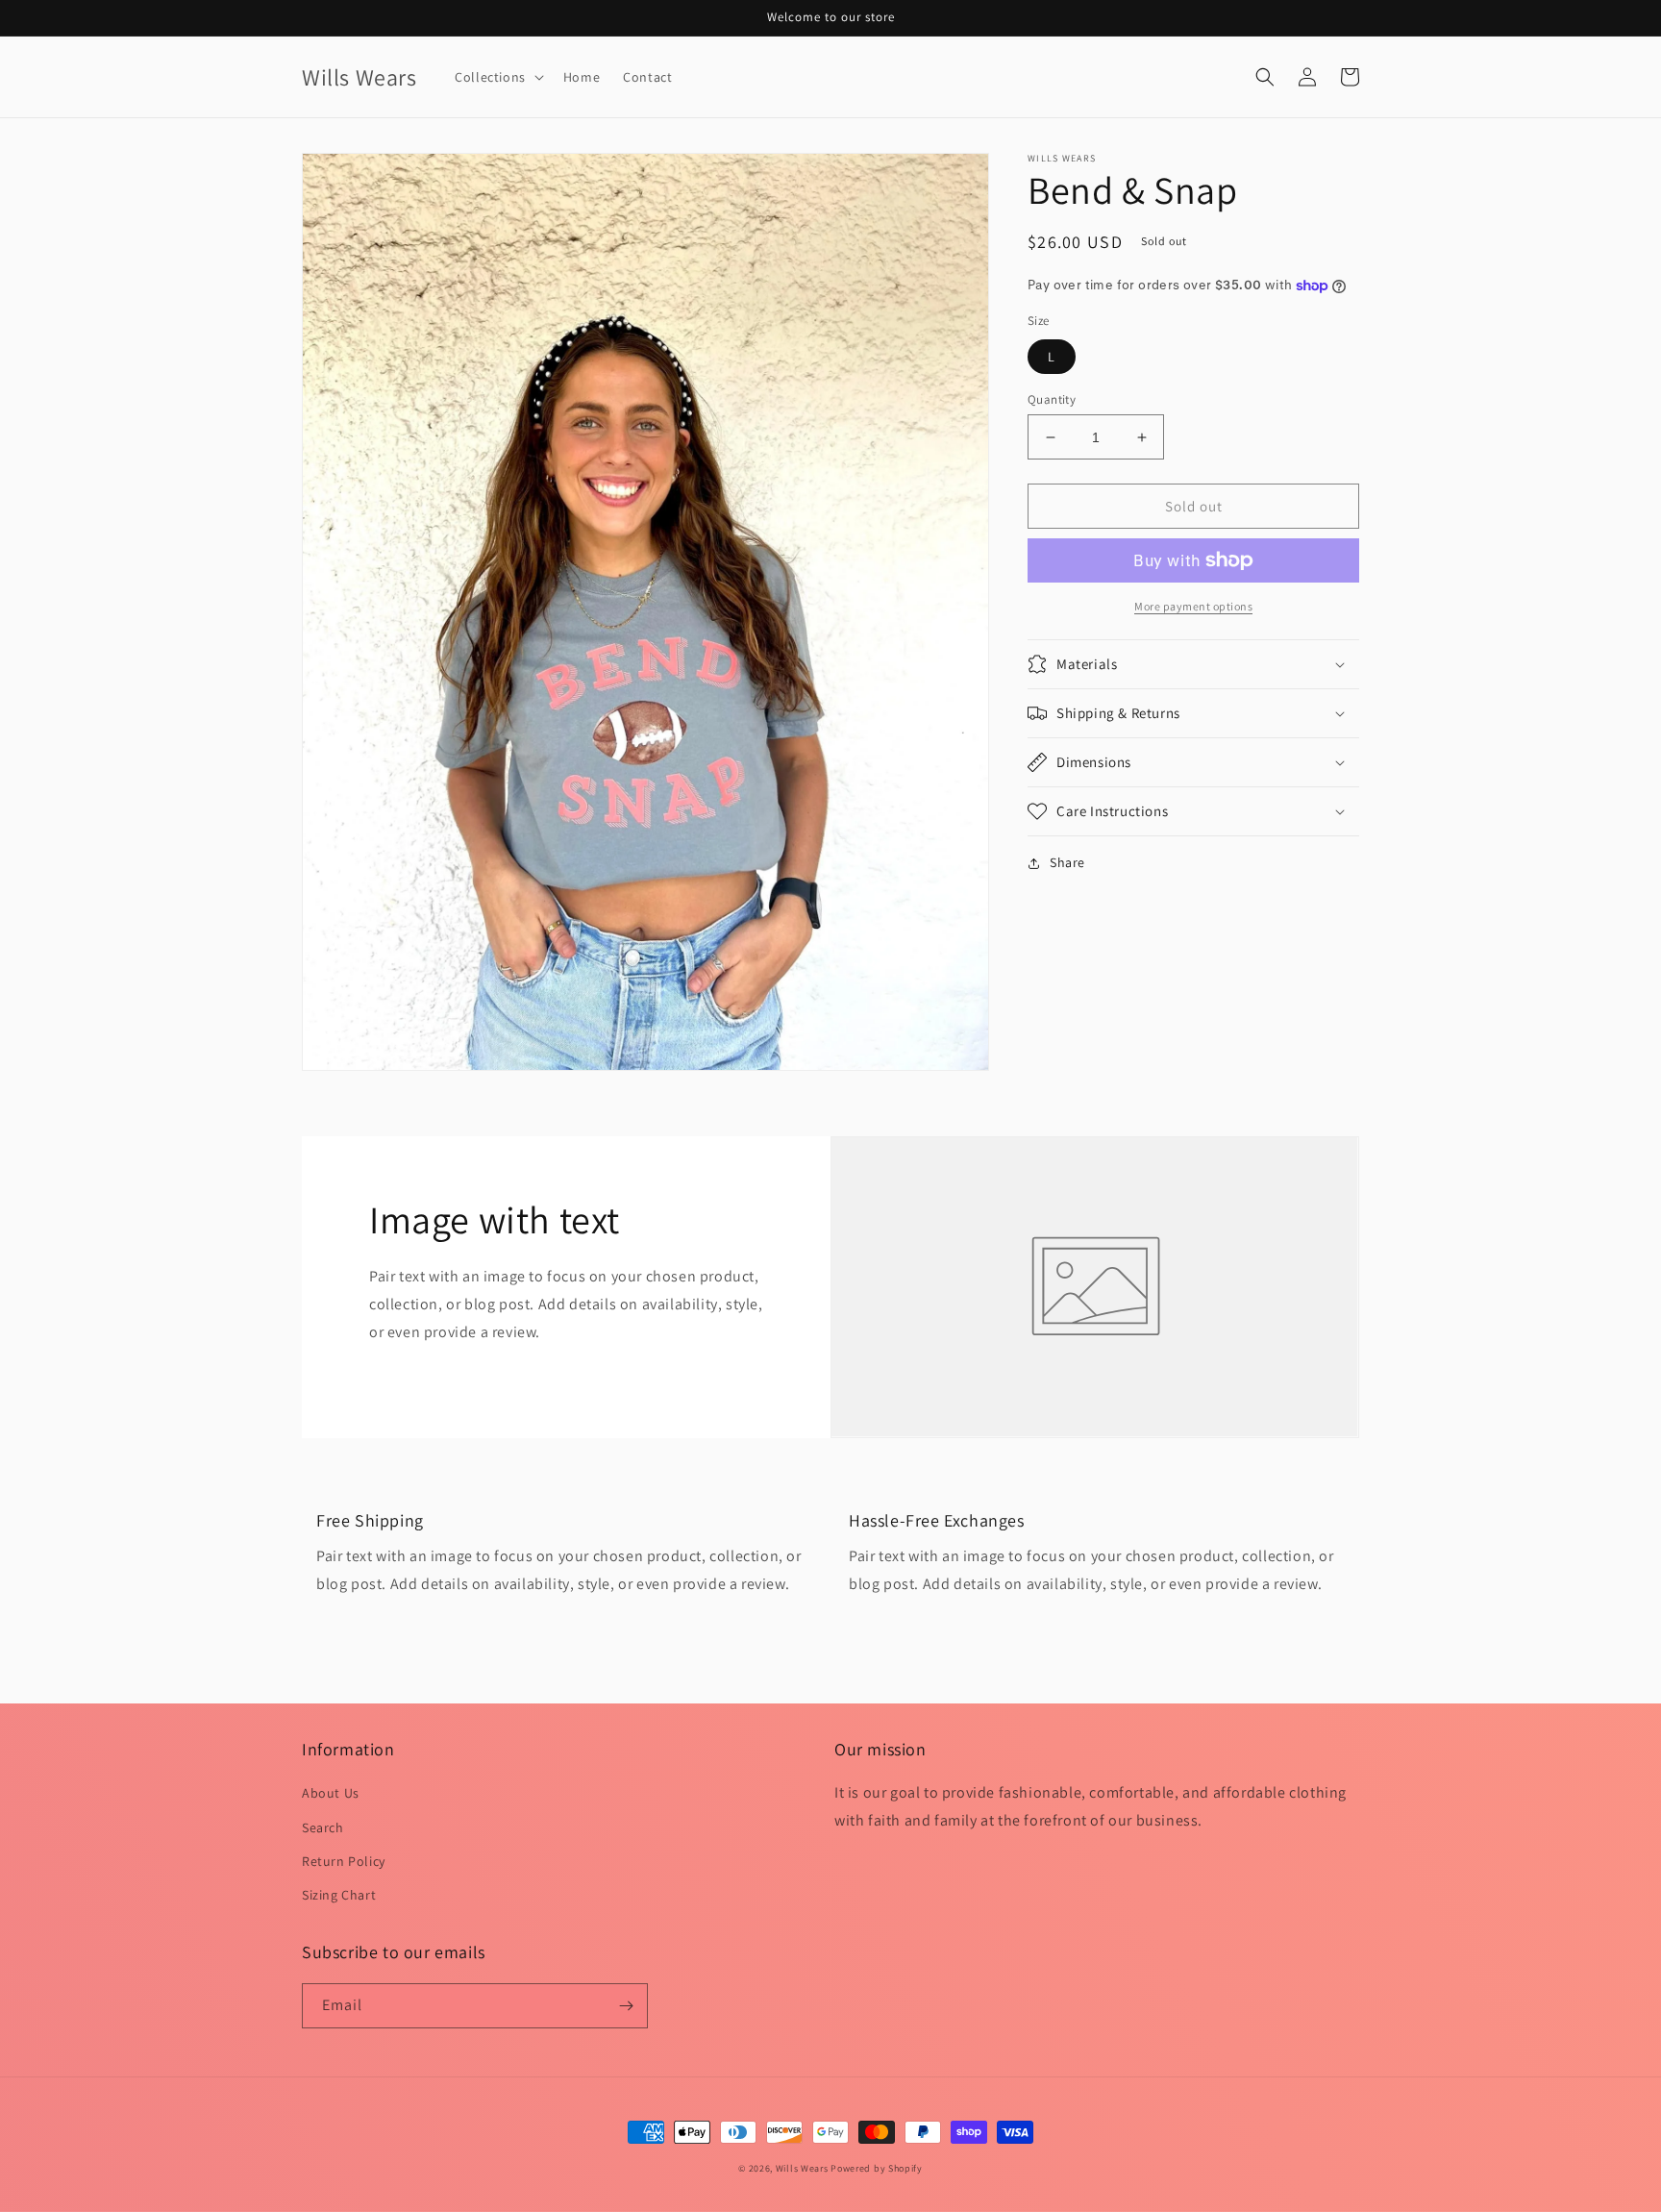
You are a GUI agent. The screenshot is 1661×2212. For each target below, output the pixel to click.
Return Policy (344, 1861)
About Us (331, 1793)
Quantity (1052, 399)
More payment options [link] (1193, 606)
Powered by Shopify (877, 2168)
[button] (497, 77)
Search (323, 1827)
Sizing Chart (339, 1895)
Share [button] (1067, 862)
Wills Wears (802, 2168)
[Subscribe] (626, 2006)
